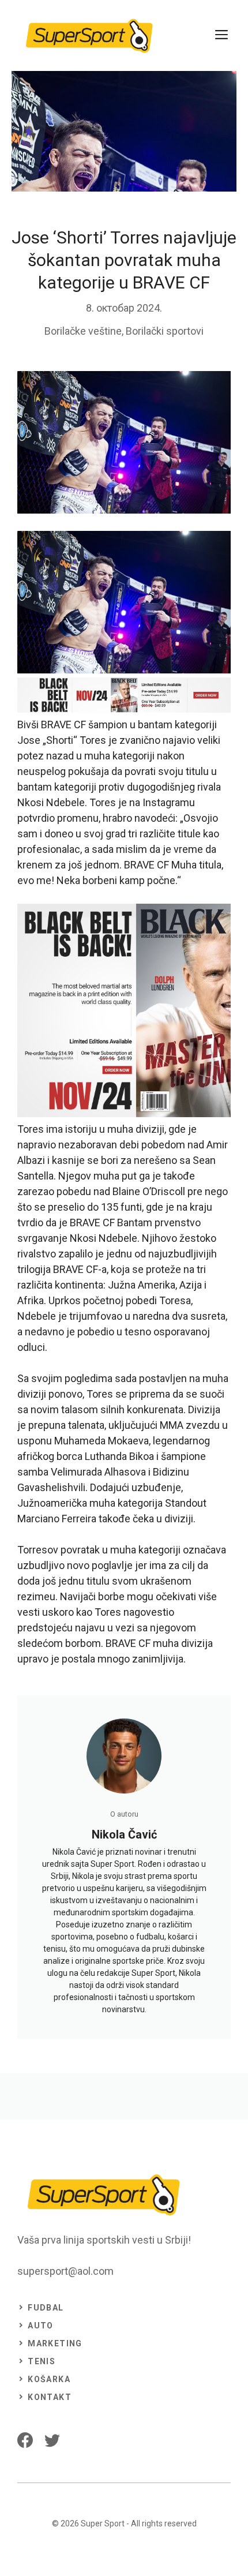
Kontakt (50, 2397)
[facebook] (25, 2440)
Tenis (42, 2361)
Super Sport (103, 2523)
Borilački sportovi (165, 331)
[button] (124, 604)
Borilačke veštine (83, 331)
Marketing (55, 2343)
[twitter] (52, 2440)
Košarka (49, 2379)
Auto (41, 2326)
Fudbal (46, 2308)
